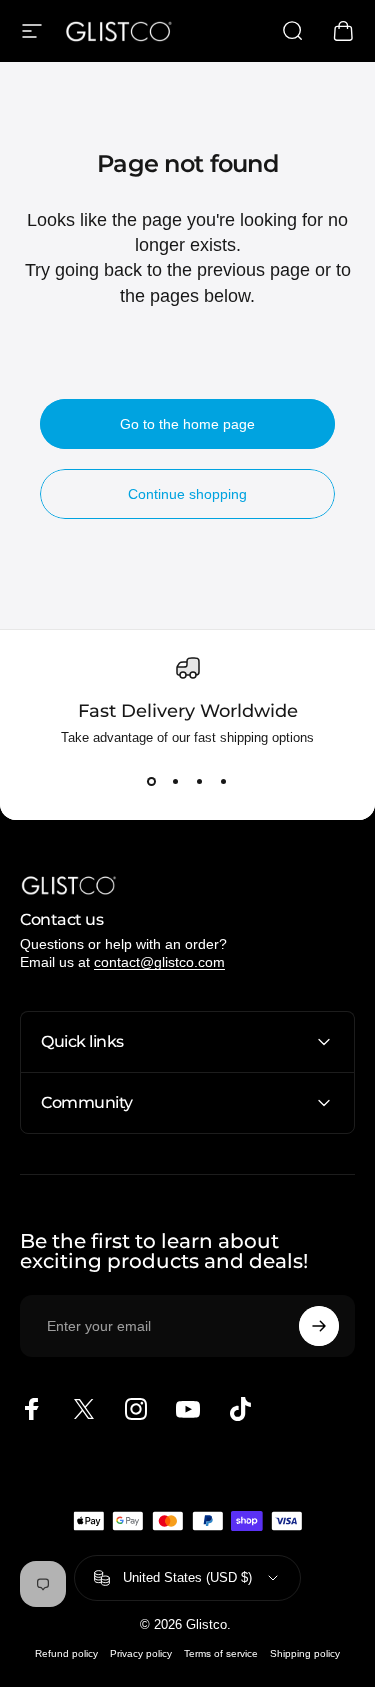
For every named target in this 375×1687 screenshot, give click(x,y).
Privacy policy (141, 1653)
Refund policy (66, 1653)
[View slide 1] (152, 781)
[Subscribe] (319, 1326)
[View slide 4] (224, 781)
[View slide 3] (200, 781)
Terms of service (221, 1653)
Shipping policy (305, 1653)
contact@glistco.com (159, 962)
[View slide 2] (176, 781)
